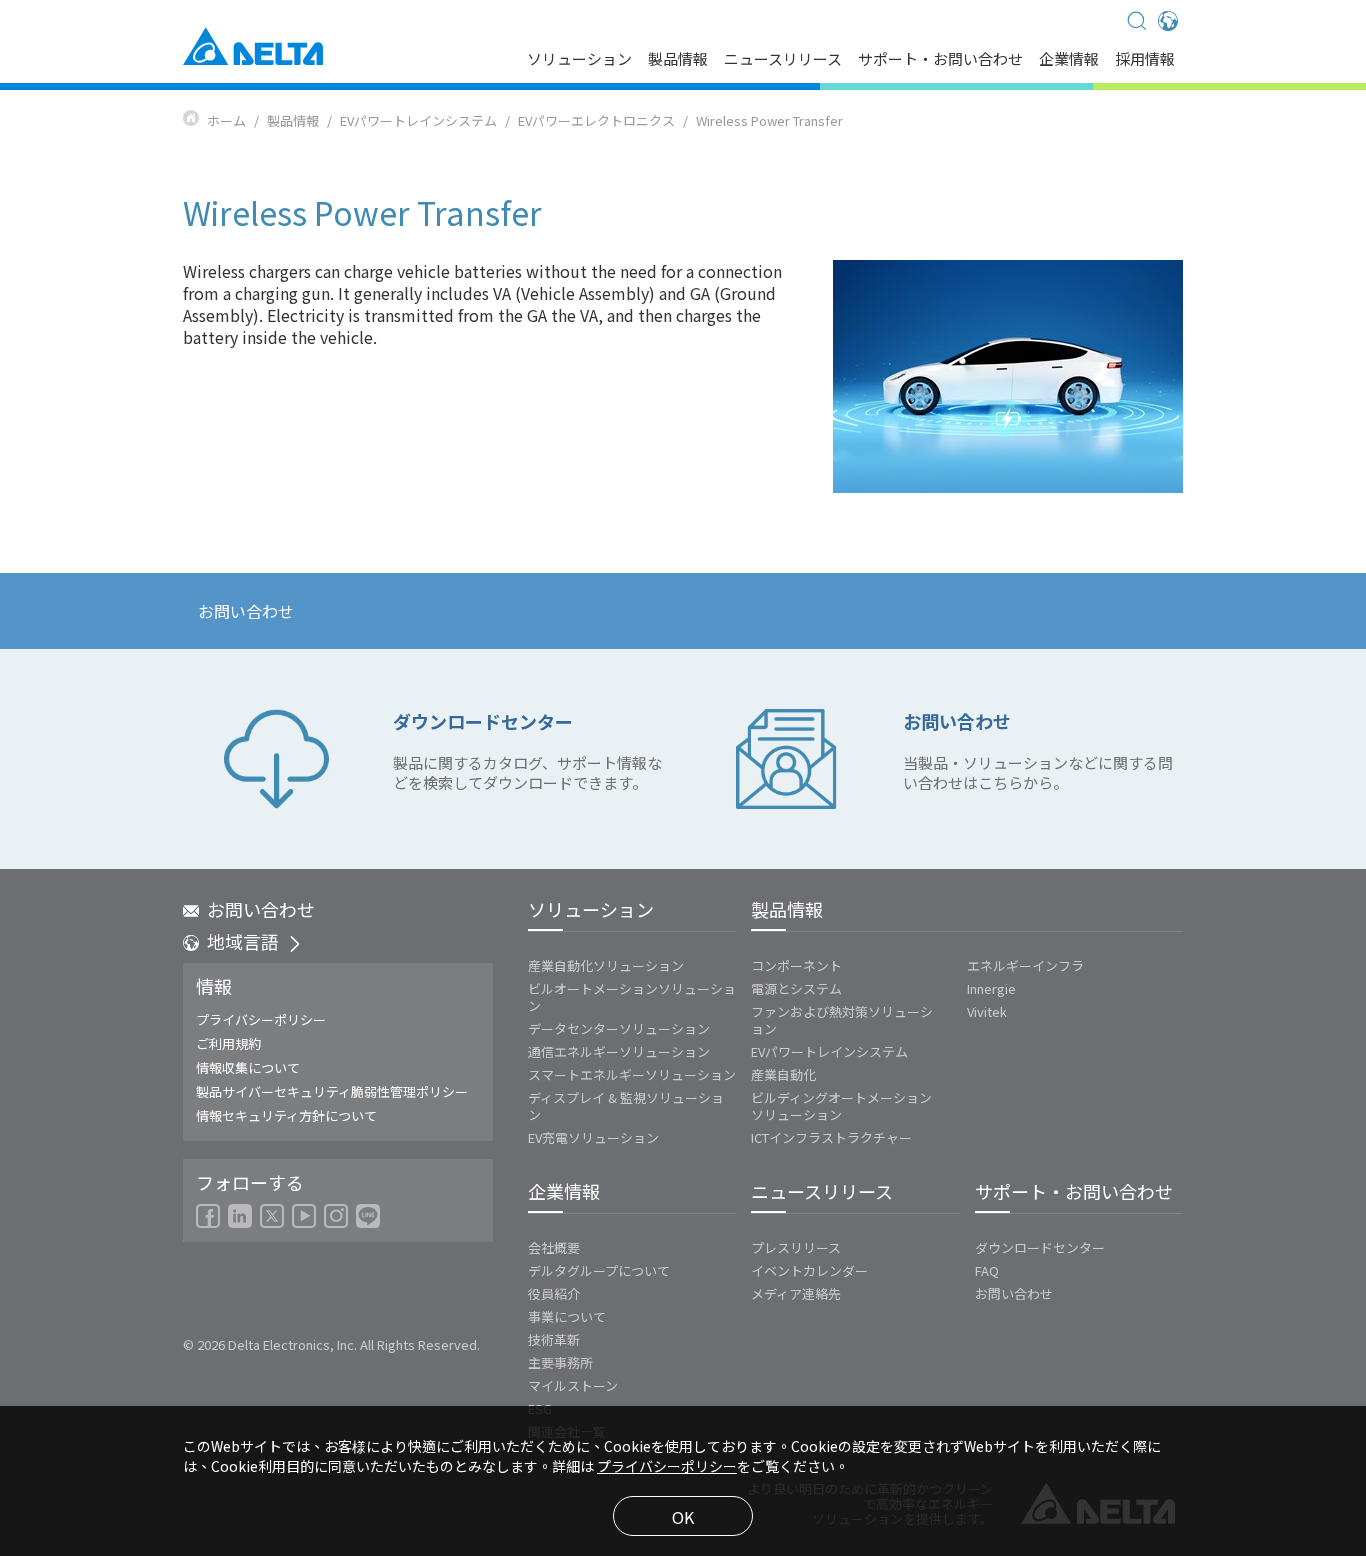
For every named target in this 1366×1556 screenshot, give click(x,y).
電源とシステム (796, 988)
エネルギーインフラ (1025, 965)
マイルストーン (573, 1385)
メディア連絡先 (796, 1293)
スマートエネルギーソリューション (632, 1074)
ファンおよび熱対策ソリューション (842, 1020)
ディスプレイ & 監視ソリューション (626, 1106)
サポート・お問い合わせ (940, 60)
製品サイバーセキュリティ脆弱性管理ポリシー (332, 1091)
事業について (567, 1316)
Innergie (991, 988)
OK (683, 1517)
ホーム (226, 121)
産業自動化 (783, 1074)
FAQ (987, 1270)
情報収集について (248, 1067)
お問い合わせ (246, 611)
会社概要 (554, 1247)
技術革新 (554, 1339)
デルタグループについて (599, 1270)
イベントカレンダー (809, 1270)
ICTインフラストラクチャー (831, 1137)
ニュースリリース (783, 60)
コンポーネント (796, 965)
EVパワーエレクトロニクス (596, 121)
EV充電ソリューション (593, 1137)
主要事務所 (560, 1362)
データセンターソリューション (619, 1028)
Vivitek (987, 1011)
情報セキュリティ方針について (286, 1115)
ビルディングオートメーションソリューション (841, 1106)
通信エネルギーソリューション (619, 1051)
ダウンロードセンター (1040, 1247)
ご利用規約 (228, 1043)
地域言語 (243, 941)
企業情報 (1069, 60)
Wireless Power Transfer (769, 121)
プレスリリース (796, 1247)
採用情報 (1145, 60)
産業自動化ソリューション (606, 965)
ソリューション (579, 60)
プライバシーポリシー (261, 1019)
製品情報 (678, 60)
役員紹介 (554, 1293)
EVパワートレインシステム (418, 121)
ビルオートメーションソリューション (632, 997)
